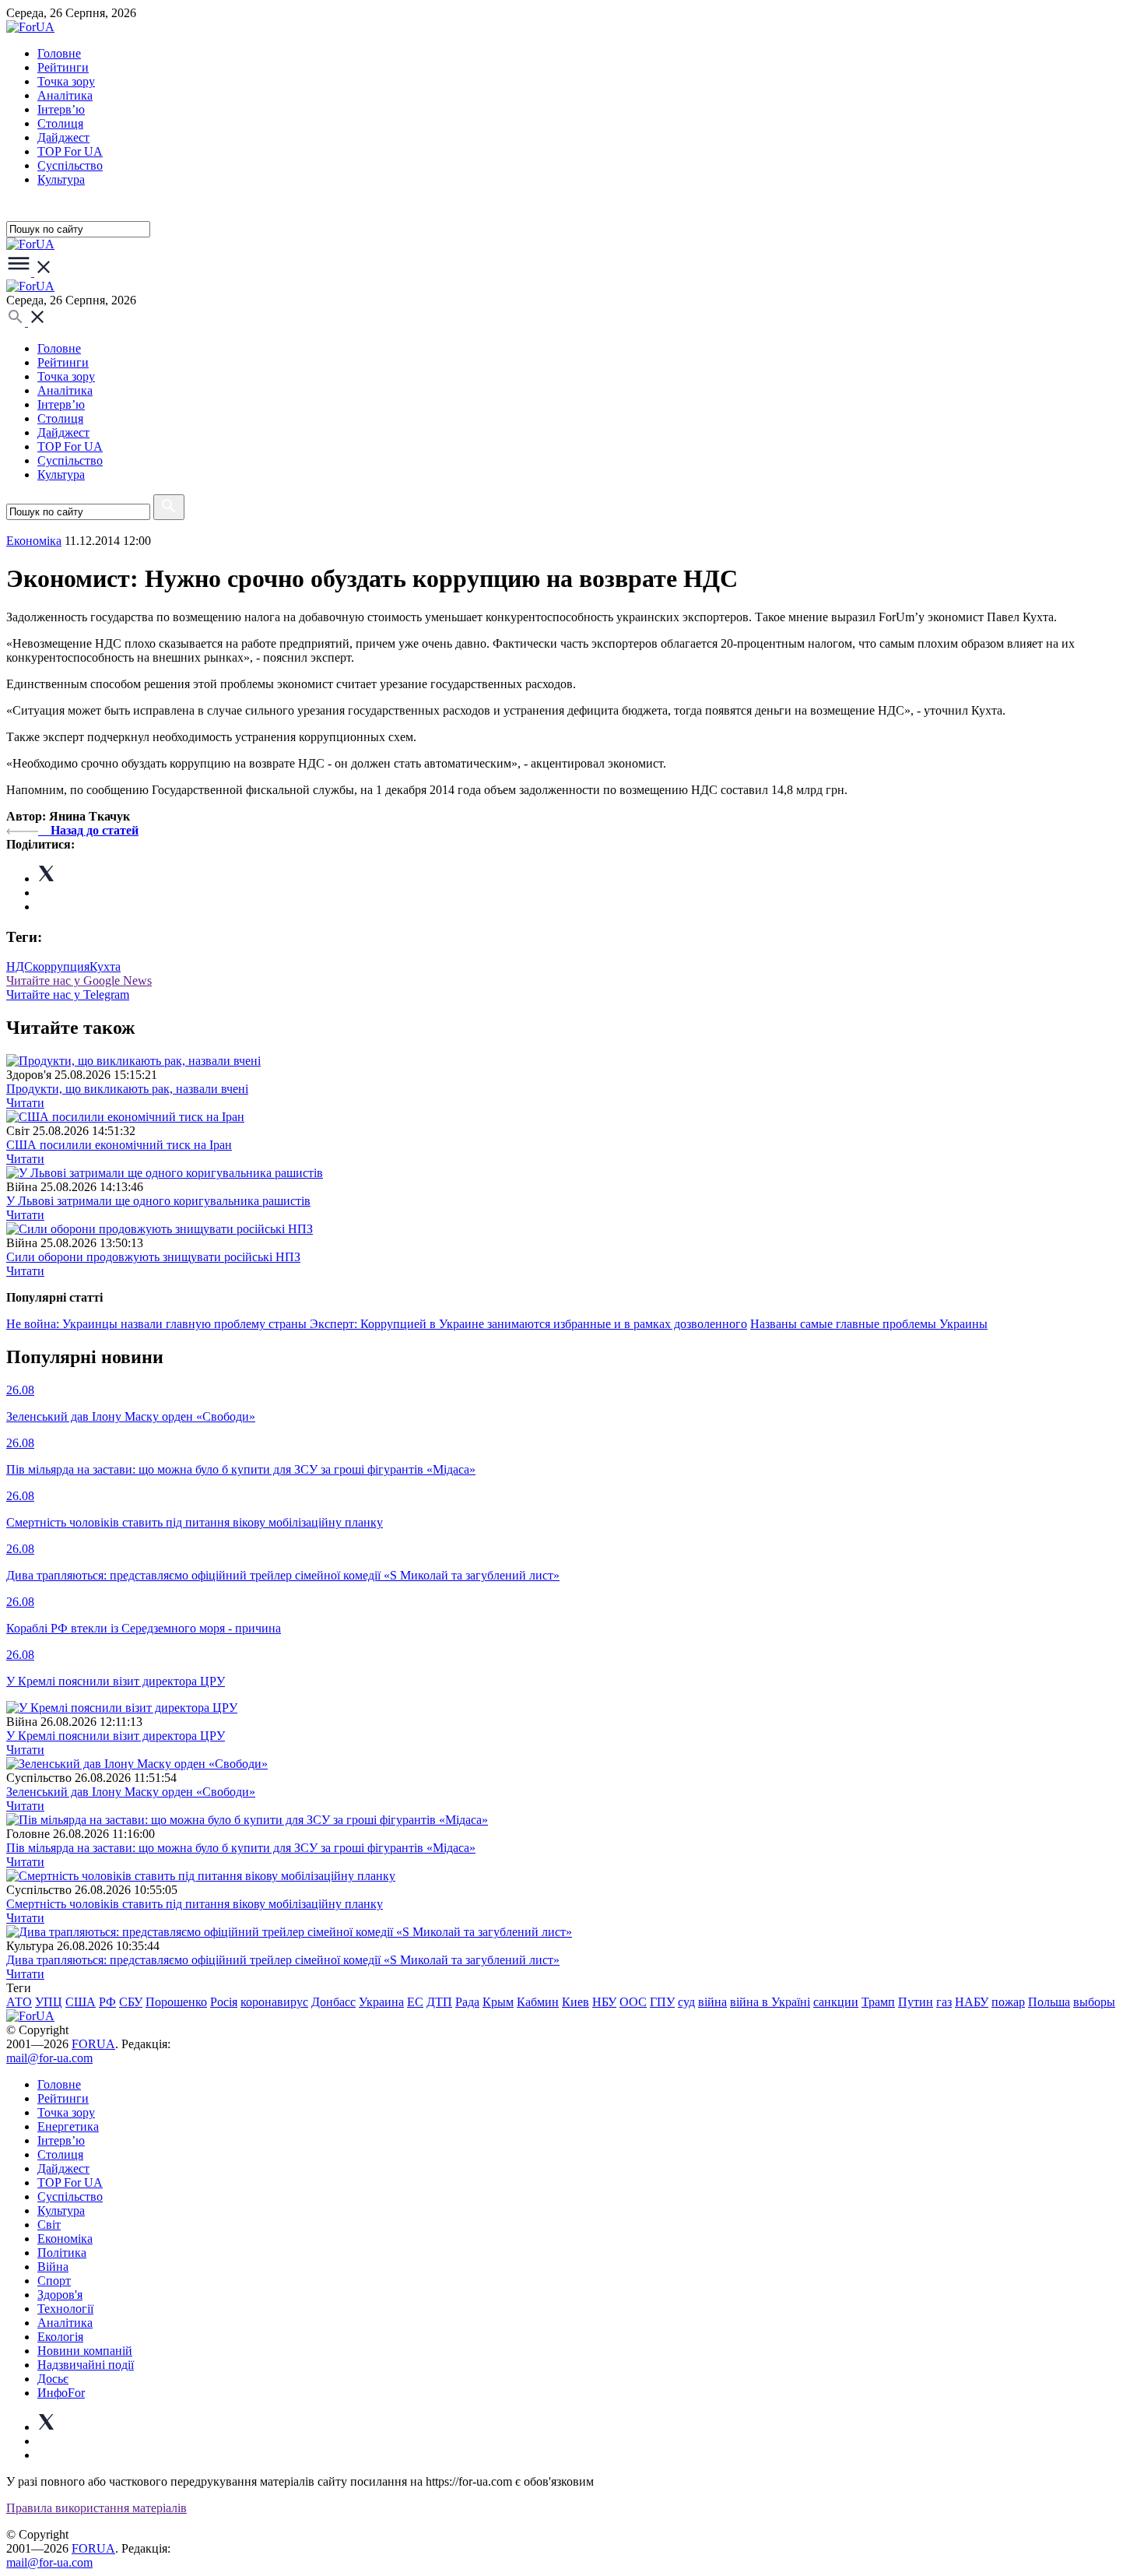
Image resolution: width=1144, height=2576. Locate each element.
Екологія (60, 2337)
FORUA (93, 2044)
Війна (53, 2267)
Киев (576, 2002)
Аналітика (65, 95)
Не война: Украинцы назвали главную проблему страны (158, 1324)
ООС (633, 2002)
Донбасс (333, 2002)
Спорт (54, 2281)
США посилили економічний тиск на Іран (119, 1145)
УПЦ (49, 2002)
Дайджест (63, 137)
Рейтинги (63, 67)
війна (712, 2002)
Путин (916, 2002)
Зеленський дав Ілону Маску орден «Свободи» (131, 1792)
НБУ (604, 2002)
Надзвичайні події (86, 2365)
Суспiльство (70, 165)
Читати (25, 1103)
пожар (1008, 2002)
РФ (107, 2002)
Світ (49, 2225)
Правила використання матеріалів (97, 2508)
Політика (62, 2253)
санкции (836, 2002)
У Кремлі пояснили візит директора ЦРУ (116, 1736)
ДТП (439, 2002)
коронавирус (274, 2002)
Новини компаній (85, 2351)
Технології (65, 2309)
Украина (381, 2002)
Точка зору (66, 81)
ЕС (415, 2002)
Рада (467, 2002)
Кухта (105, 966)
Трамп (878, 2002)
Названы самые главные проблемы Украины (869, 1324)
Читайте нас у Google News (79, 980)
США (81, 2002)
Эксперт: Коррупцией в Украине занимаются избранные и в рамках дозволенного (528, 1324)
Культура (61, 179)
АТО (19, 2002)
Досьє (53, 2379)
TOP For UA (70, 151)
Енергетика (68, 2126)
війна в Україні (770, 2002)
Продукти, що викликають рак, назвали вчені (127, 1089)
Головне (59, 53)
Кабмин (538, 2002)
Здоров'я (60, 2295)
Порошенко (176, 2002)
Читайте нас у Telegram (68, 995)
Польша (1049, 2002)
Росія (224, 2002)
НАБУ (972, 2002)
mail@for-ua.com (49, 2058)
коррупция (61, 966)
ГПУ (662, 2002)
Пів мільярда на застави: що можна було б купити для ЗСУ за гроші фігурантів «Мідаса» (241, 1848)
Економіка (34, 541)
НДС (19, 966)
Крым (498, 2002)
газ (944, 2002)
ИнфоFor (61, 2393)
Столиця (60, 123)
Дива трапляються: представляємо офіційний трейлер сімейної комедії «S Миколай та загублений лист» (283, 1960)
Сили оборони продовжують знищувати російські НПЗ (153, 1257)
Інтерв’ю (61, 109)
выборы (1094, 2002)
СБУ (131, 2002)
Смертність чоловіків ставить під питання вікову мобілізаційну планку (195, 1904)
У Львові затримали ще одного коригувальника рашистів (158, 1201)
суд (686, 2002)
